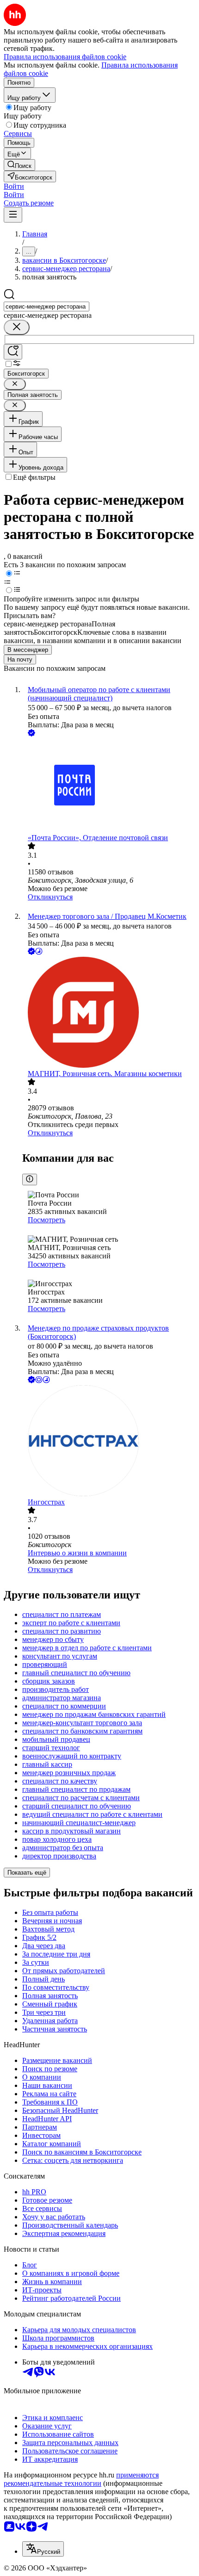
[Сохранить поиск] (13, 352)
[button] (14, 186)
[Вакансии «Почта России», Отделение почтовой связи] (109, 786)
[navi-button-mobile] (13, 215)
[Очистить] (17, 327)
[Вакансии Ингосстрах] (109, 1442)
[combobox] (47, 307)
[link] (19, 165)
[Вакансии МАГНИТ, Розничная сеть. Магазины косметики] (109, 1013)
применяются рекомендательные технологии (81, 2479)
